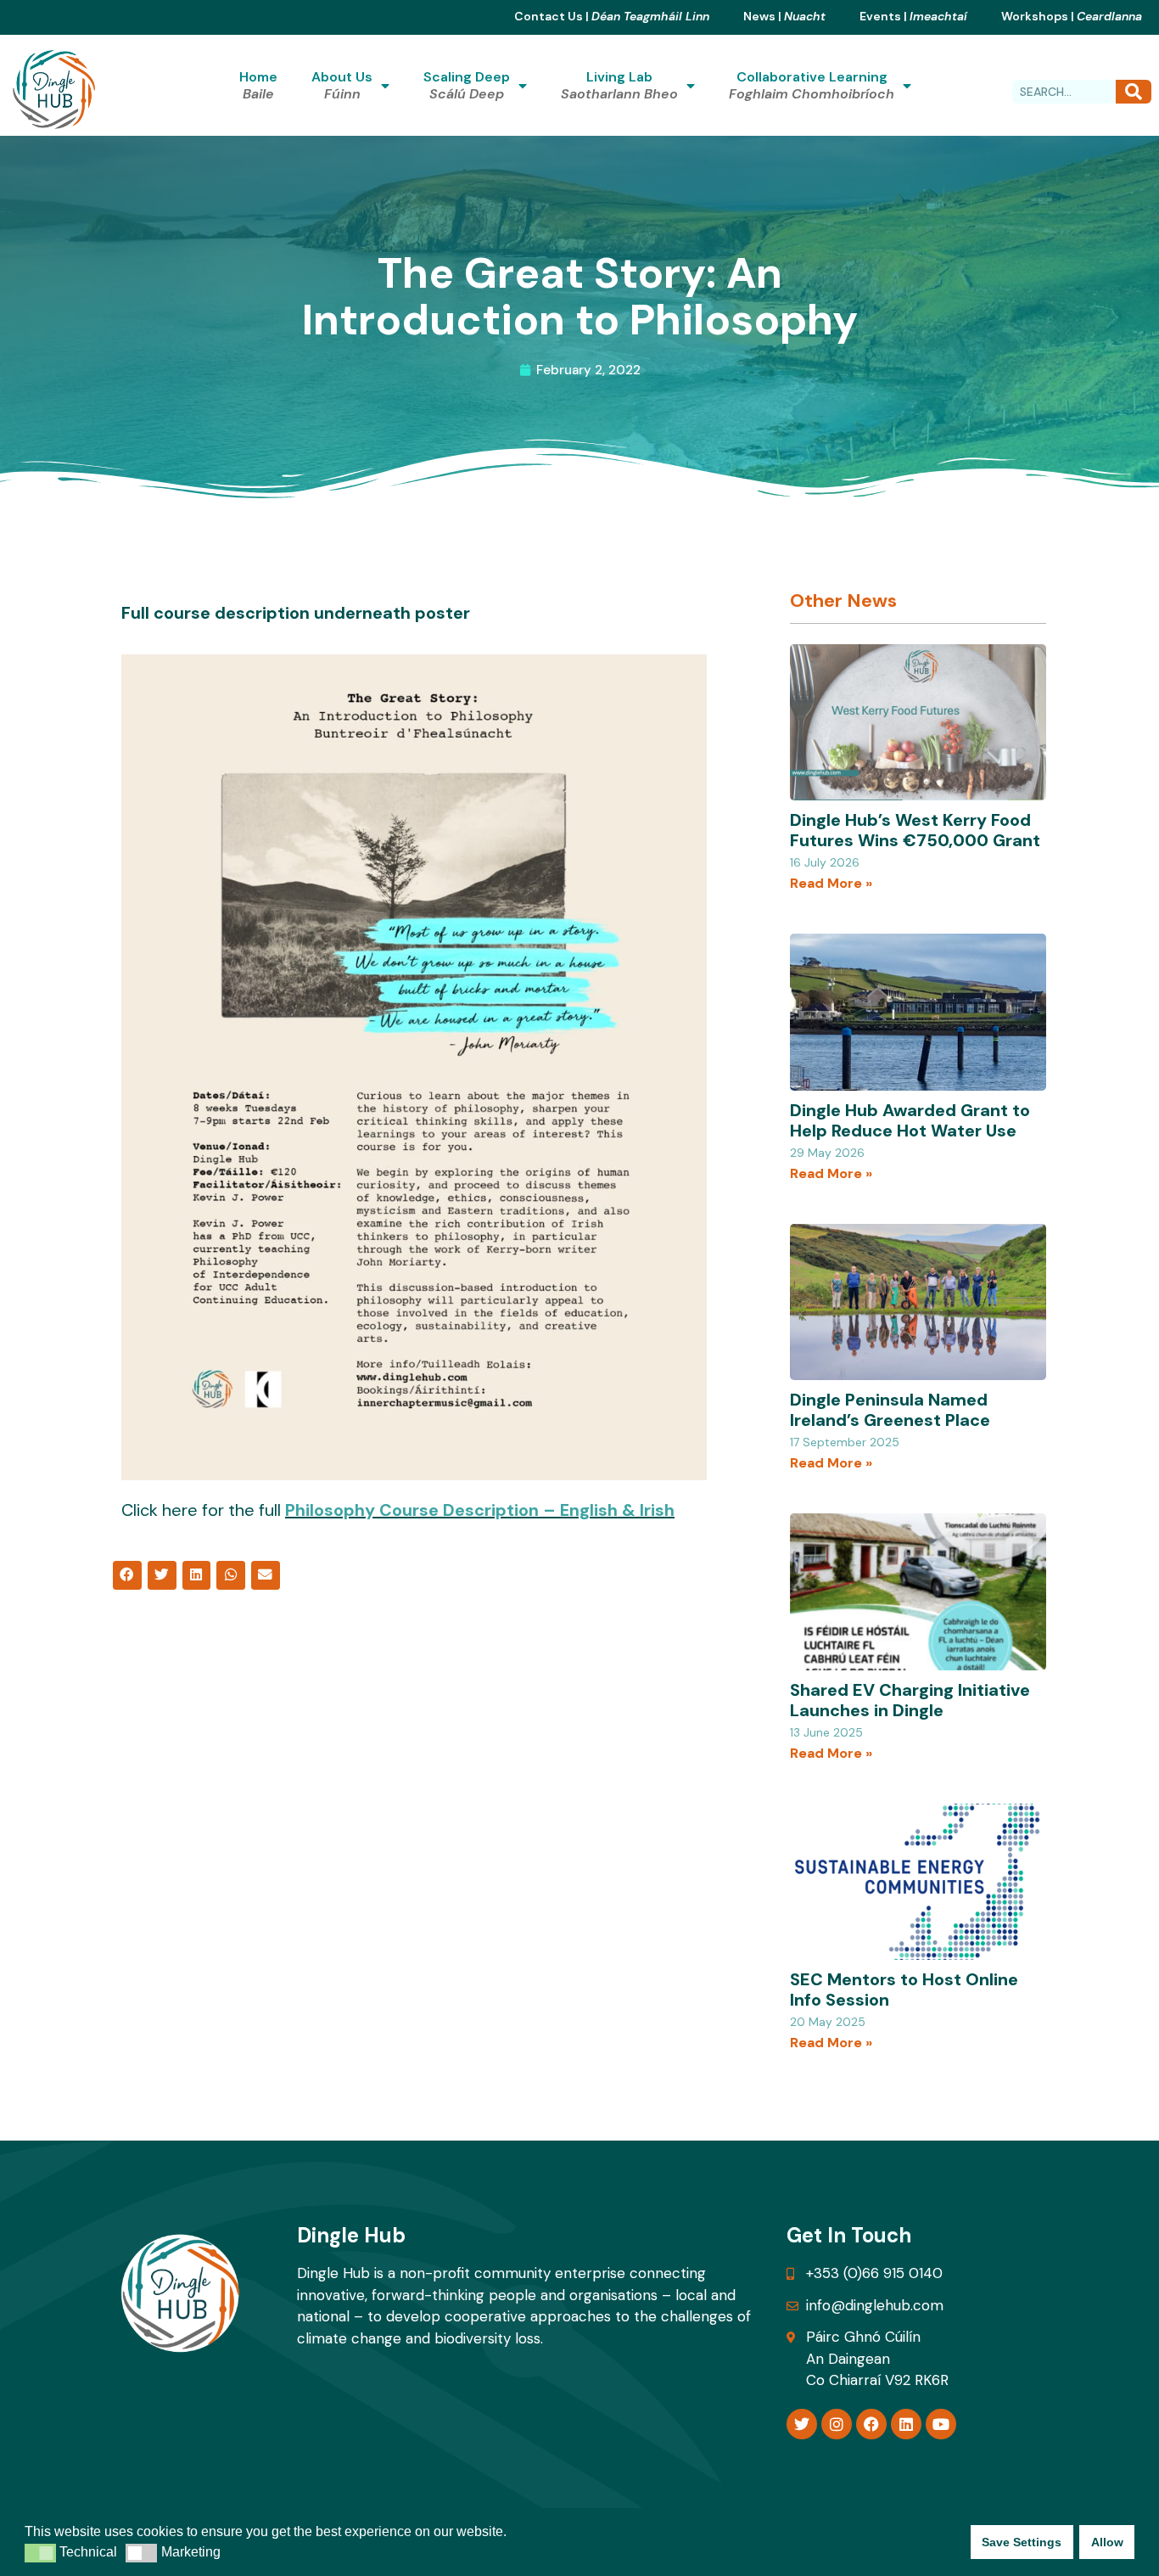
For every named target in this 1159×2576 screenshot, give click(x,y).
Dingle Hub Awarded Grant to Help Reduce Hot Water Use (910, 1120)
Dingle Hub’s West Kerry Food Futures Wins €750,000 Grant (915, 830)
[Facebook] (871, 2424)
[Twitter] (802, 2424)
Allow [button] (1107, 2542)
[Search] (1134, 92)
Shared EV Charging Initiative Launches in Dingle (910, 1700)
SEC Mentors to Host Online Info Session (904, 1990)
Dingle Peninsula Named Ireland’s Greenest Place (890, 1410)
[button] (127, 1575)
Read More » (831, 883)
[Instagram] (837, 2424)
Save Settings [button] (1022, 2542)
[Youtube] (941, 2424)
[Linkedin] (906, 2424)
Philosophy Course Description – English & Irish (480, 1510)
